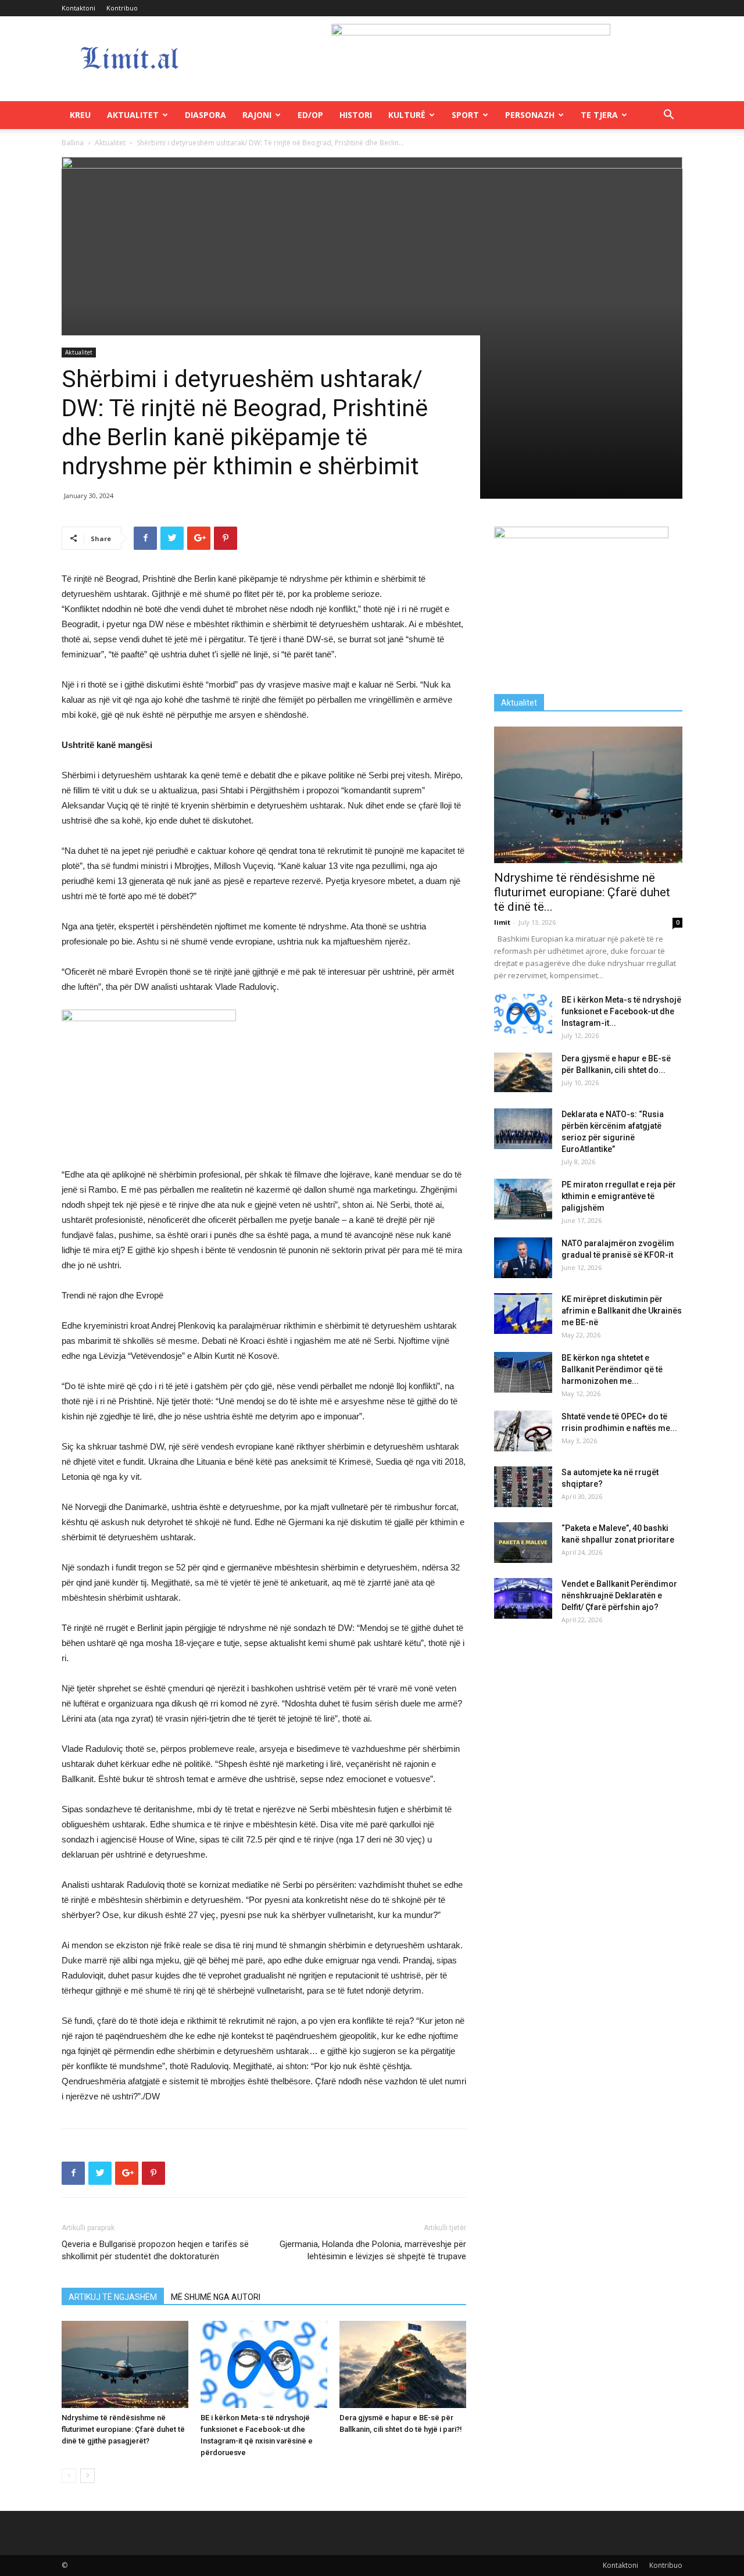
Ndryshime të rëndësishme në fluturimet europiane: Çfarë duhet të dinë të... (582, 892)
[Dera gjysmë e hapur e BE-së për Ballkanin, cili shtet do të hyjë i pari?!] (403, 2364)
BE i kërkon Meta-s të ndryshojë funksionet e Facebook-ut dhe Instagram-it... (621, 1011)
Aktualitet (133, 115)
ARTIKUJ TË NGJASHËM (113, 2297)
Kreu (80, 115)
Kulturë (407, 115)
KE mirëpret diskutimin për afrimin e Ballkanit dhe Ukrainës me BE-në (622, 1311)
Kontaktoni (78, 8)
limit (502, 922)
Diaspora (205, 115)
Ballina (73, 143)
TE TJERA (599, 115)
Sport (465, 115)
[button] (668, 116)
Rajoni (257, 115)
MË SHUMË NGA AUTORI (216, 2297)
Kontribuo (122, 8)
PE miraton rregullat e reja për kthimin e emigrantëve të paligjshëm (619, 1196)
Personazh (530, 115)
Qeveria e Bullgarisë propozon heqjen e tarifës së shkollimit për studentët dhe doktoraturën (155, 2250)
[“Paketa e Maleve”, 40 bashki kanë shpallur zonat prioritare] (523, 1543)
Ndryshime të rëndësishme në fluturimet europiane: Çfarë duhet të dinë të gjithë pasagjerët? (123, 2429)
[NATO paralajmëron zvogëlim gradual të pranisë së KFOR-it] (523, 1258)
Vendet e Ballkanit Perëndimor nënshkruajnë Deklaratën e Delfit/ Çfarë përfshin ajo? (619, 1595)
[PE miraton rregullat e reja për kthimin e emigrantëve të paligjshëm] (523, 1199)
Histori (356, 115)
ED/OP (310, 115)
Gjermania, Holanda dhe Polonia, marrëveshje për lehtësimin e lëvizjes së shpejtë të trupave (373, 2250)
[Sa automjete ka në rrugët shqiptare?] (523, 1487)
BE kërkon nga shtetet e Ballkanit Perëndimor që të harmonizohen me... (612, 1369)
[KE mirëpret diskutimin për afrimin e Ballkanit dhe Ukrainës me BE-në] (523, 1314)
